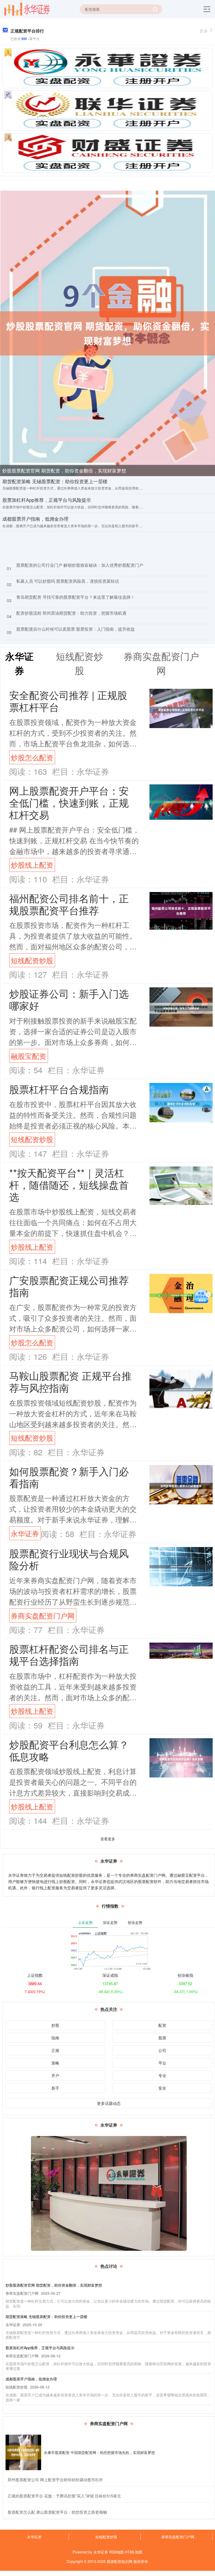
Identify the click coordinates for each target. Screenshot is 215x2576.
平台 (162, 2063)
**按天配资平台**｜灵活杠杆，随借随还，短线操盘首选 (69, 1184)
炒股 (55, 2025)
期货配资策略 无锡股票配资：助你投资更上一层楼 (55, 481)
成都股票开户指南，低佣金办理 (35, 519)
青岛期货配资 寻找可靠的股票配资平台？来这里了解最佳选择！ (76, 597)
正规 (55, 2050)
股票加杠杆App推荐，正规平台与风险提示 (47, 500)
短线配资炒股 (32, 960)
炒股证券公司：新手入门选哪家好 (69, 999)
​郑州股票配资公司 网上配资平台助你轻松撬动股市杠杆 (55, 2479)
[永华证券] (27, 9)
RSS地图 (116, 2552)
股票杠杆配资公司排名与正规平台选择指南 (69, 1655)
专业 (162, 2075)
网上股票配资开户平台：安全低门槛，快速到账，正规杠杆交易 (69, 802)
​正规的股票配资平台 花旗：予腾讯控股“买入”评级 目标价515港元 (64, 2496)
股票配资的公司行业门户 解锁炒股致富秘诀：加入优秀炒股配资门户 (80, 565)
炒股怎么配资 (32, 757)
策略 (55, 2063)
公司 (162, 2050)
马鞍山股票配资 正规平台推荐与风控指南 (70, 1381)
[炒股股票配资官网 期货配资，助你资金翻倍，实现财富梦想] (107, 333)
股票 (162, 2038)
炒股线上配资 (32, 865)
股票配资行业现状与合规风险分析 (69, 1559)
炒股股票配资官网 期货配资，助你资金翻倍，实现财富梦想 (64, 470)
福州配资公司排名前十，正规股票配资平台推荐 (69, 904)
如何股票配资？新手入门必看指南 (69, 1477)
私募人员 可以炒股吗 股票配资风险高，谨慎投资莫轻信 (68, 581)
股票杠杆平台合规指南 (59, 1089)
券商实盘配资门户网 (43, 1615)
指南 (55, 2038)
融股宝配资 (28, 1056)
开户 (55, 2075)
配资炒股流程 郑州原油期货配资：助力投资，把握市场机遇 (71, 613)
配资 (162, 2025)
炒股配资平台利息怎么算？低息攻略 (69, 1750)
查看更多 (108, 1839)
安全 (162, 2088)
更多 (204, 31)
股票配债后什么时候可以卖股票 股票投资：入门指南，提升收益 (76, 629)
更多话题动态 (109, 2103)
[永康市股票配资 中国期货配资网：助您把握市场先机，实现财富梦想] (23, 2452)
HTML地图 (134, 2552)
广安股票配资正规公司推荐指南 (69, 1286)
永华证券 (25, 1533)
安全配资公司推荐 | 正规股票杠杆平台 (68, 701)
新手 (55, 2088)
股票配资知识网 (120, 2561)
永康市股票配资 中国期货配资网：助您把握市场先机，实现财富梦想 (99, 2452)
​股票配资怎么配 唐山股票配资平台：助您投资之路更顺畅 (57, 2512)
